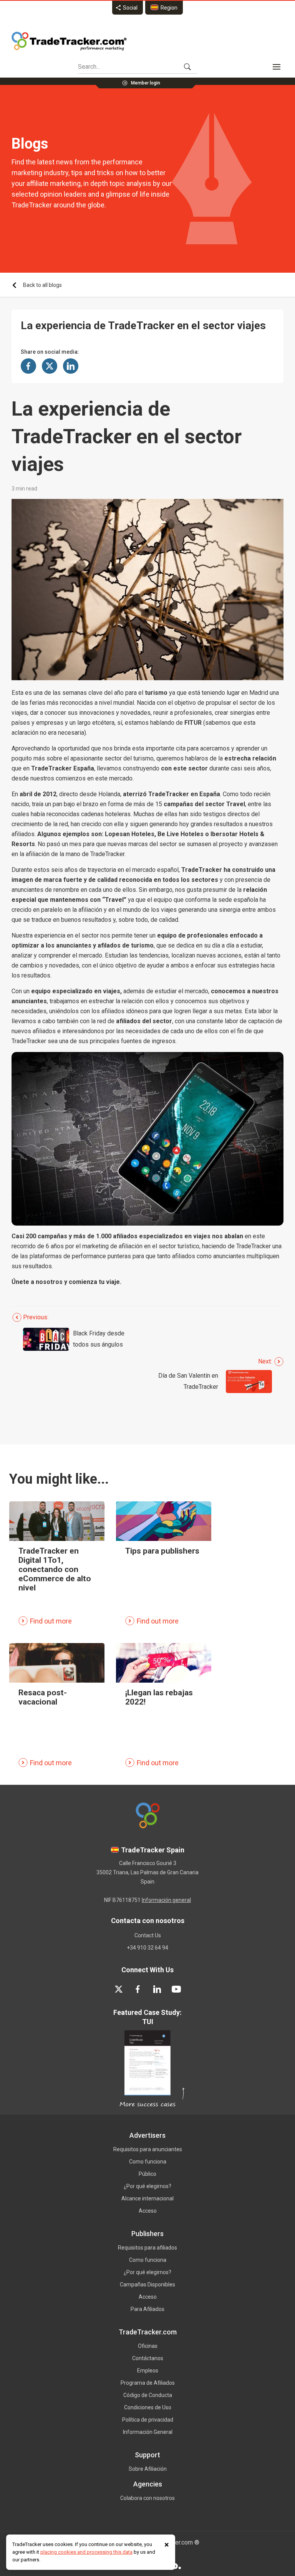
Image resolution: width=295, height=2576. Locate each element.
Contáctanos (148, 2358)
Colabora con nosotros (147, 2498)
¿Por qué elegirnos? (147, 2186)
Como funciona (148, 2162)
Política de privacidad (148, 2420)
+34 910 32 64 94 (147, 1948)
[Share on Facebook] (28, 366)
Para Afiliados (147, 2309)
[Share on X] (50, 366)
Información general (166, 1900)
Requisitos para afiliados (147, 2248)
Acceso (148, 2211)
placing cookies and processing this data (86, 2552)
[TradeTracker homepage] (69, 41)
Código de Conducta (148, 2395)
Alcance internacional (147, 2198)
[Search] (187, 67)
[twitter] (119, 1989)
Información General (148, 2432)
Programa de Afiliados (148, 2383)
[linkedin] (157, 1989)
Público (147, 2174)
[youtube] (176, 1989)
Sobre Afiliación (148, 2469)
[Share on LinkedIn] (71, 366)
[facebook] (138, 1989)
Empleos (148, 2371)
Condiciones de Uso (148, 2407)
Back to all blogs (42, 285)
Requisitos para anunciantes (148, 2149)
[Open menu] (277, 67)
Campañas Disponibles (147, 2284)
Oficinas (148, 2346)
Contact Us (148, 1935)
